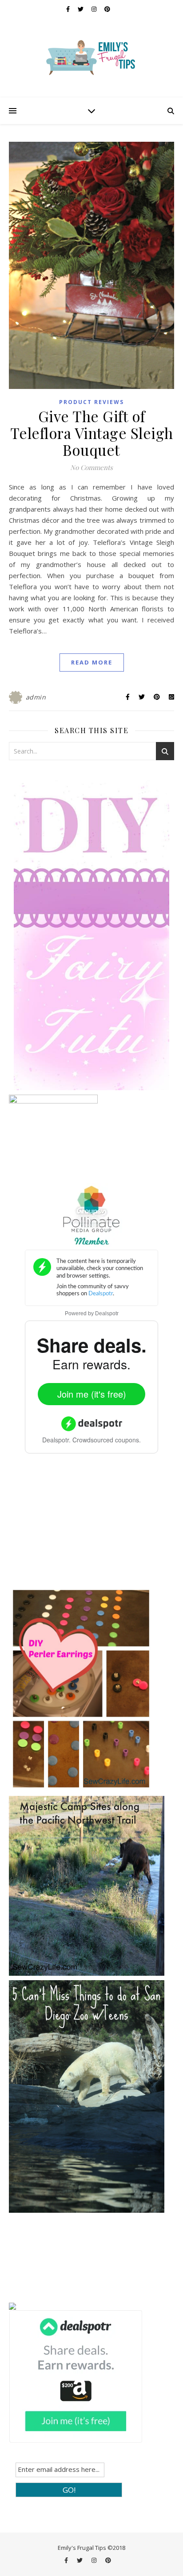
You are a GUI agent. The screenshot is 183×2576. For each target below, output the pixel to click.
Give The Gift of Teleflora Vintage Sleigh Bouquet (92, 433)
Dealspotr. (56, 1440)
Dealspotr (107, 1313)
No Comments (91, 467)
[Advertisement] (76, 1527)
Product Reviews (91, 402)
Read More (92, 662)
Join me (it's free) (92, 1394)
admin (36, 697)
